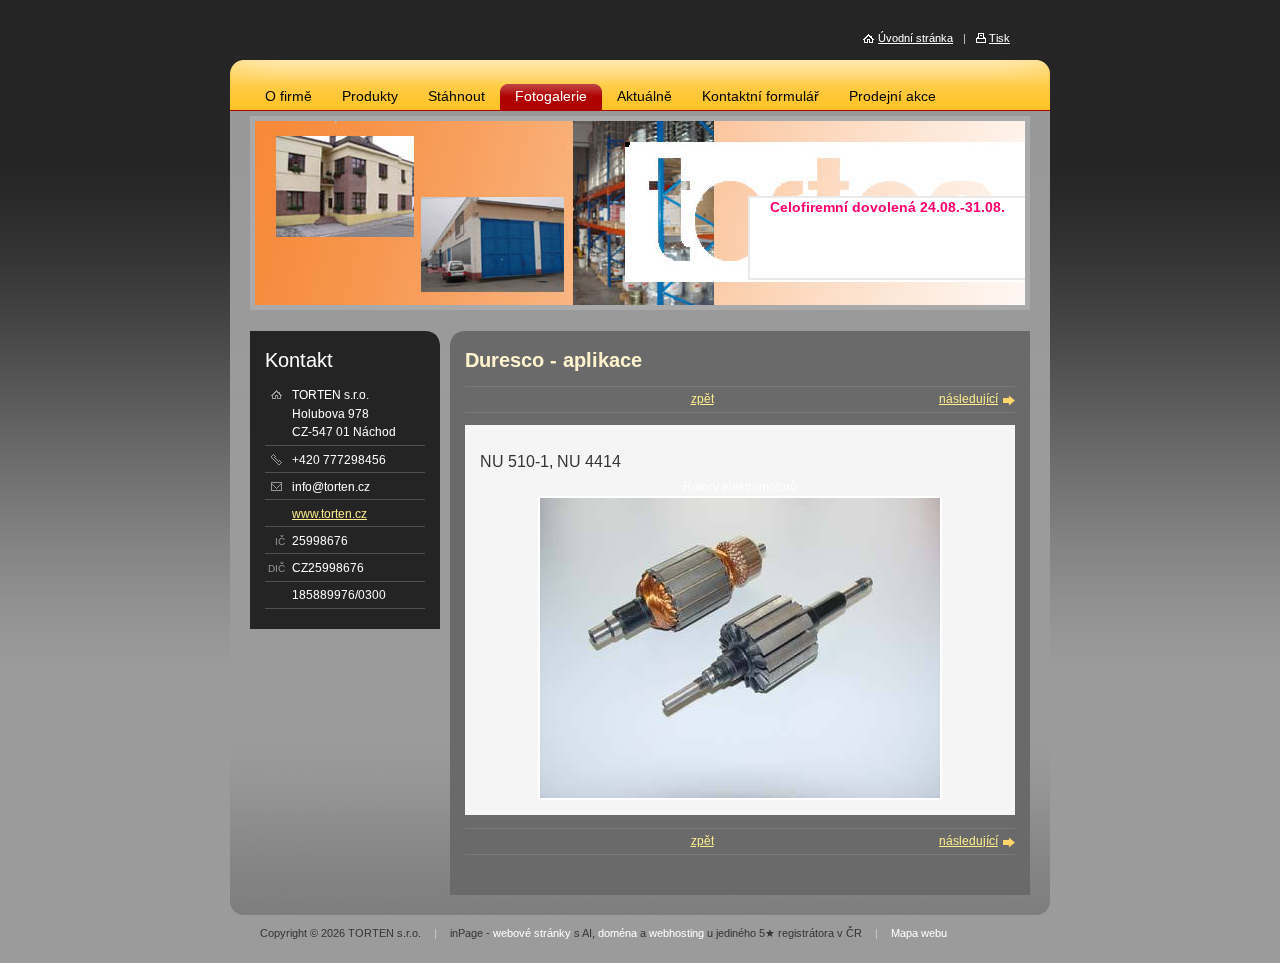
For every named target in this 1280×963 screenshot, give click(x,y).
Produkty (370, 96)
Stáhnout (456, 96)
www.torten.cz (329, 514)
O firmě (288, 96)
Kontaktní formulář (760, 96)
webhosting (676, 933)
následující (968, 399)
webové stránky (532, 933)
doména (617, 933)
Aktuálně (644, 96)
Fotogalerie (551, 96)
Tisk (999, 38)
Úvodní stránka (915, 38)
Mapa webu (919, 933)
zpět (702, 399)
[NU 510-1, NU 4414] (740, 796)
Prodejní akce (892, 96)
